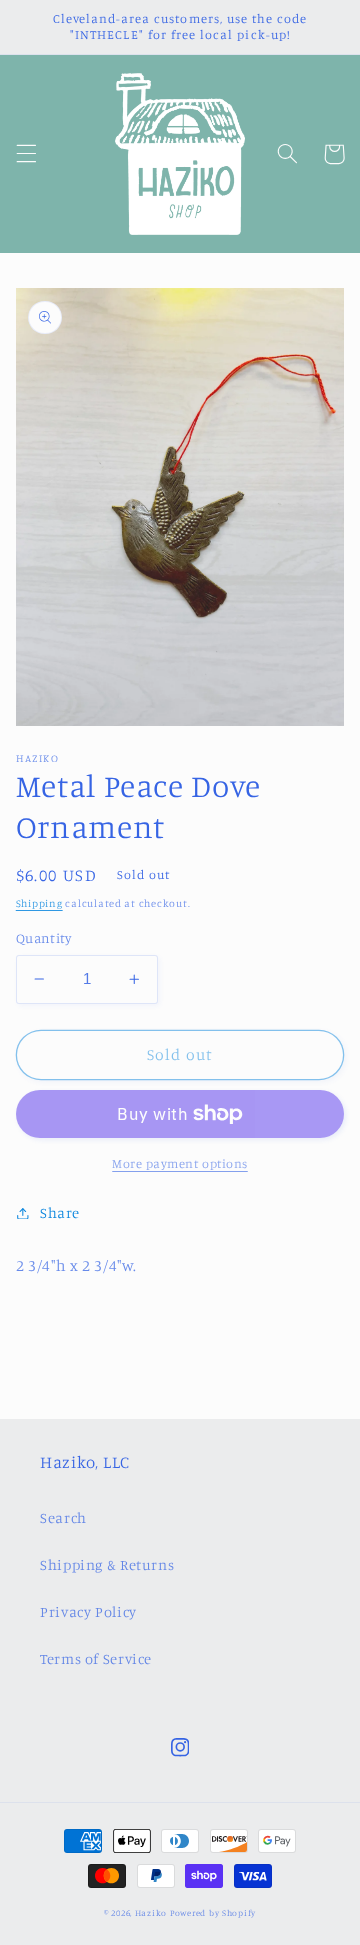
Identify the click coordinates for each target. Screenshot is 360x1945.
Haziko (151, 1912)
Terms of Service (96, 1658)
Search (63, 1517)
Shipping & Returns (107, 1564)
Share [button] (60, 1212)
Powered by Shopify (213, 1912)
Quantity (43, 938)
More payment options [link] (180, 1163)
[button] (26, 154)
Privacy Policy (88, 1611)
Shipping (39, 903)
